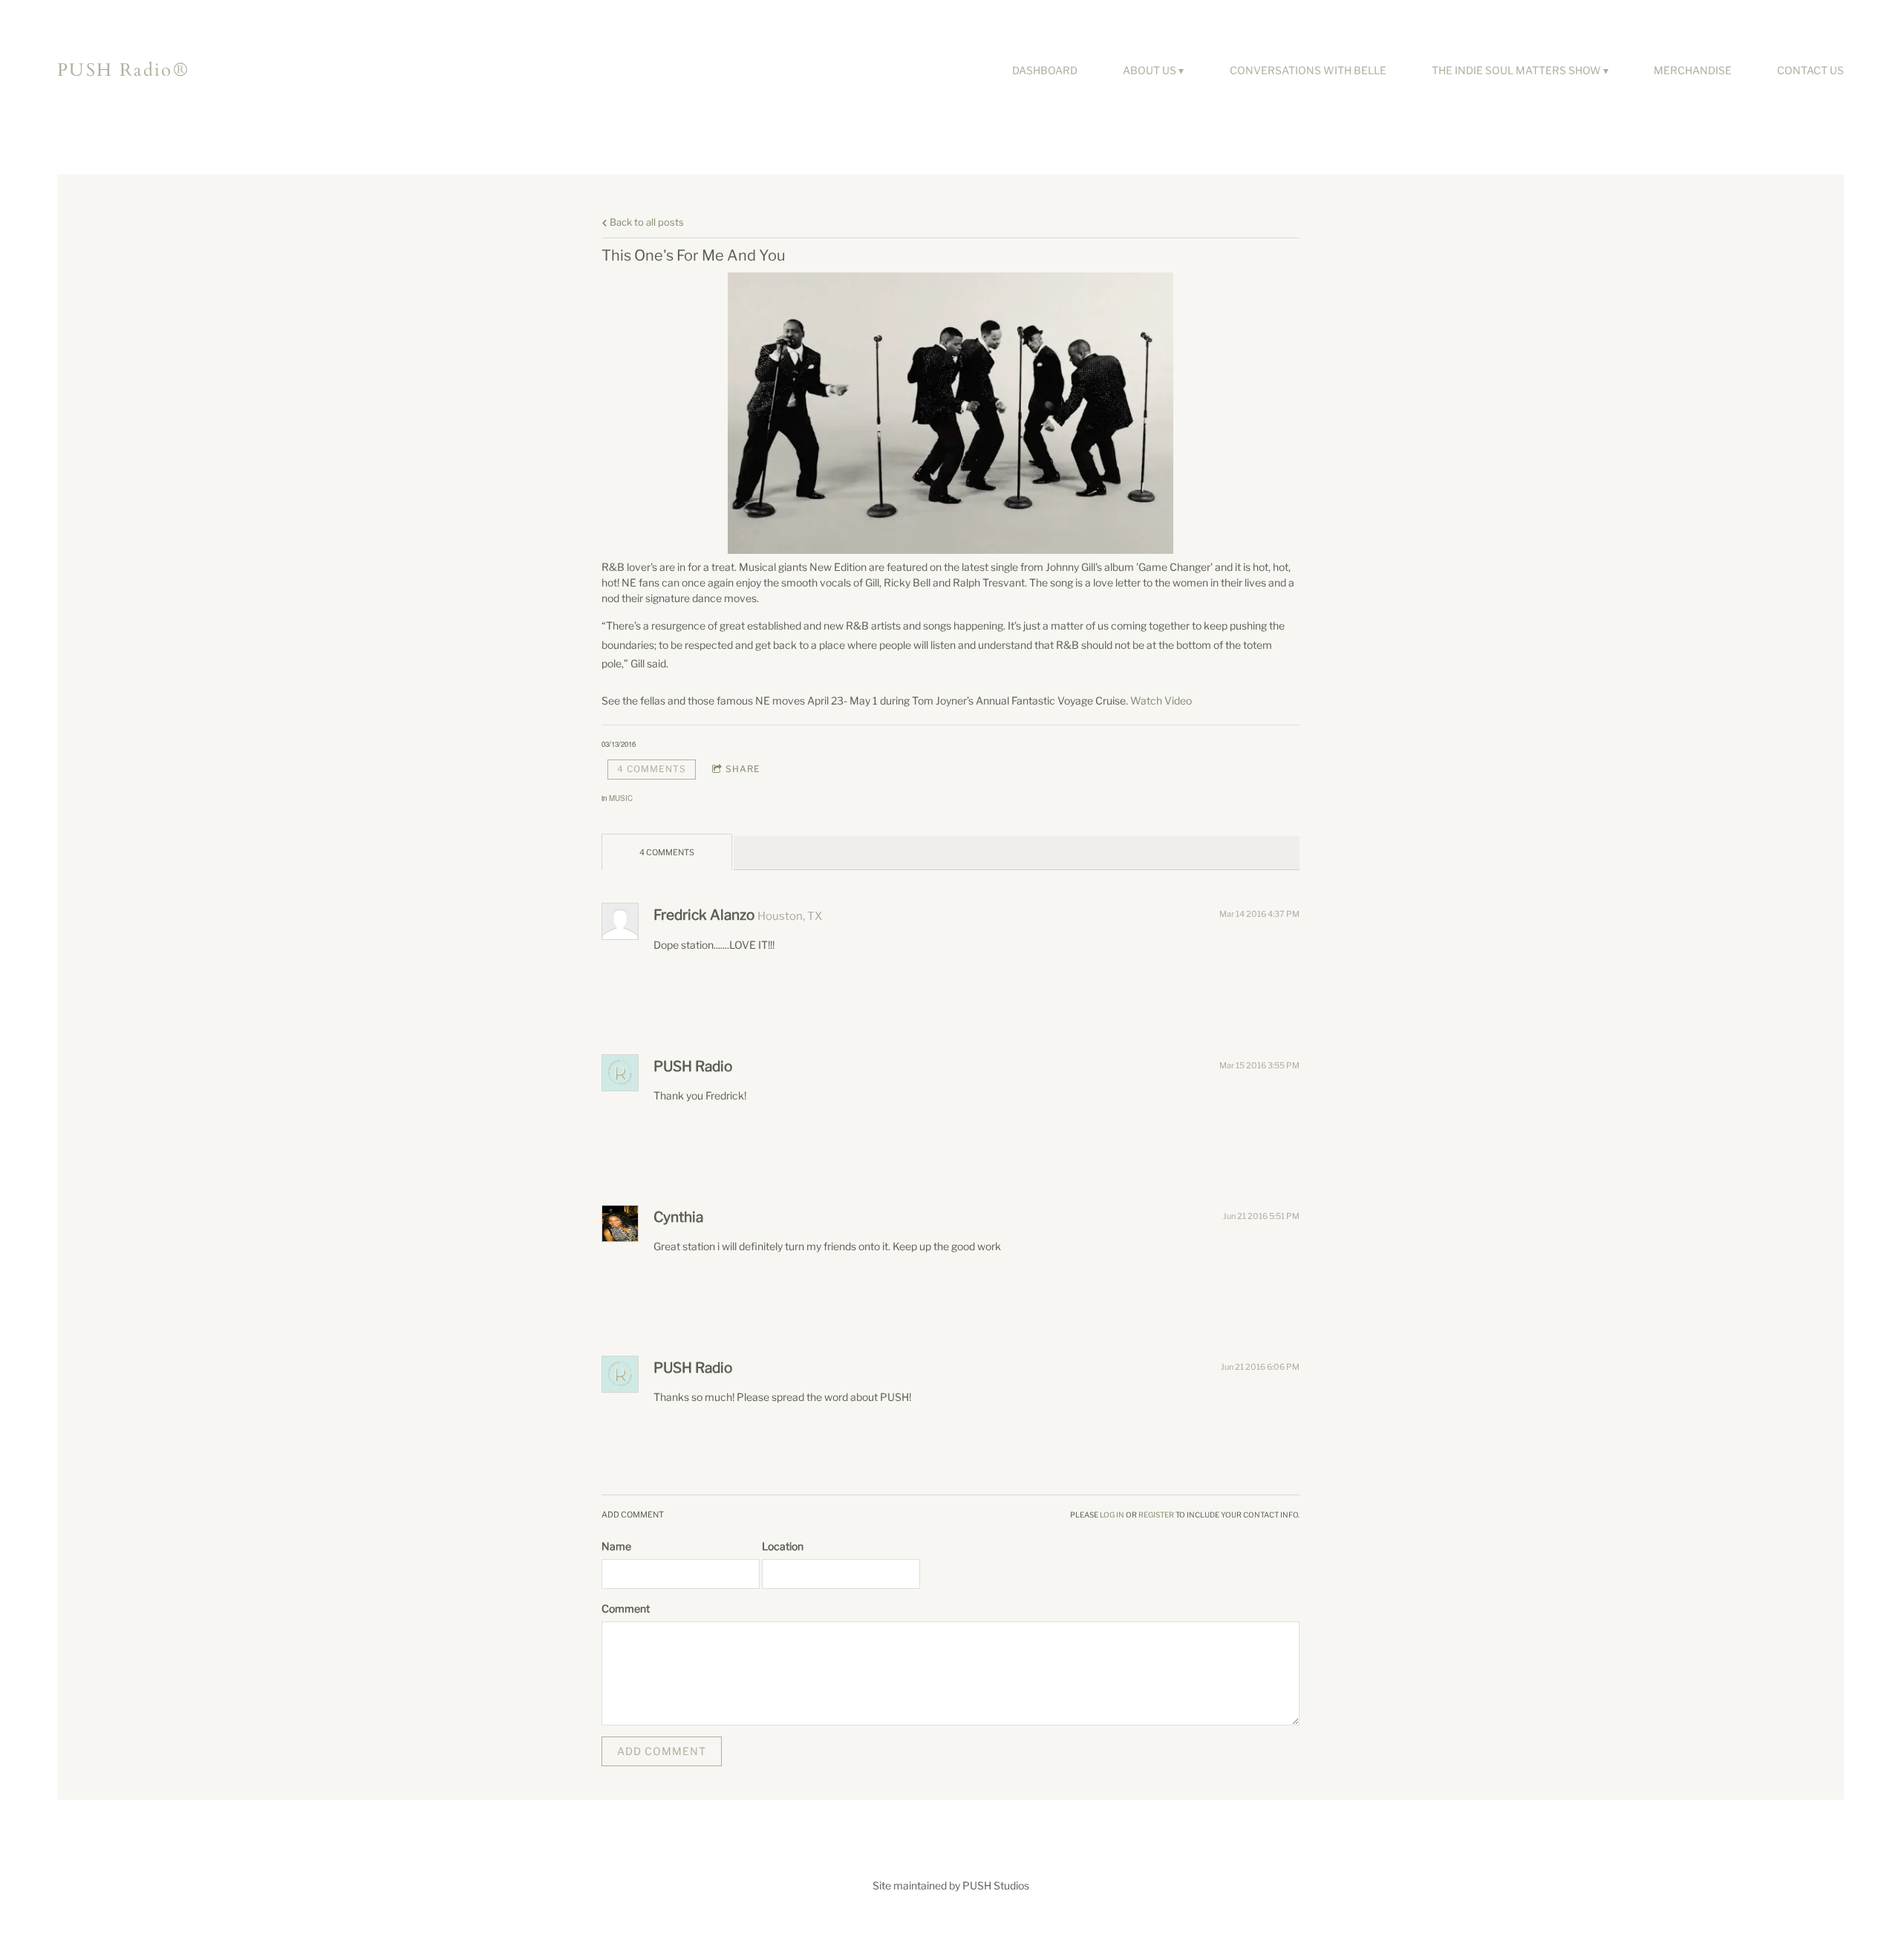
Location (783, 1546)
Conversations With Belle (1308, 70)
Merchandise (1693, 70)
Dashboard (1045, 70)
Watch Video (1161, 700)
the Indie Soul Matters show (1516, 70)
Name (616, 1546)
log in (1112, 1515)
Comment (626, 1608)
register (1156, 1515)
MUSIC (621, 798)
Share (743, 769)
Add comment (662, 1751)
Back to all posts (646, 222)
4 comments (652, 769)
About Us (1150, 70)
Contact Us (1810, 70)
